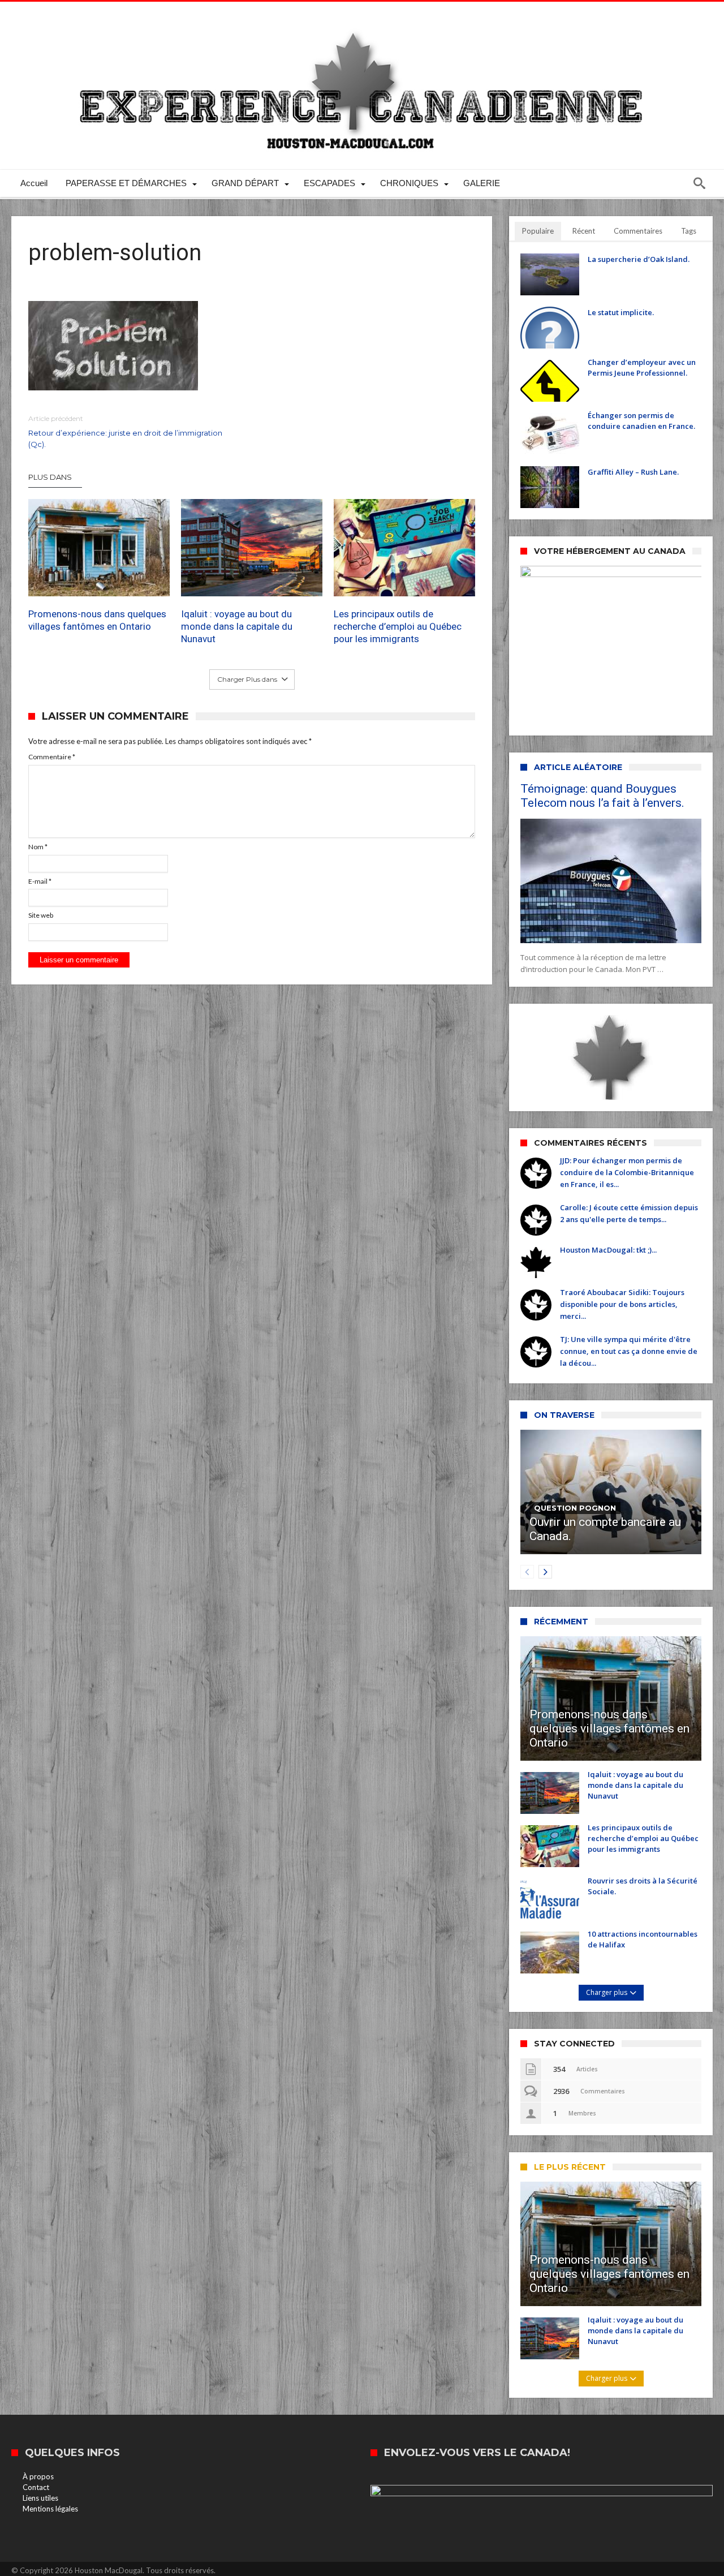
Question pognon (575, 1508)
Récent (584, 231)
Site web (41, 915)
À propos (38, 2476)
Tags (689, 231)
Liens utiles (40, 2498)
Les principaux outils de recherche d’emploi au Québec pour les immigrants (398, 626)
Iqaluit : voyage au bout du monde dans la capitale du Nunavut (237, 626)
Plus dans (51, 477)
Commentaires (638, 231)
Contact (36, 2487)
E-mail (40, 881)
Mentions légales (50, 2509)
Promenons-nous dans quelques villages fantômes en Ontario (97, 620)
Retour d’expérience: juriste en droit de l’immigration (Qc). (125, 431)
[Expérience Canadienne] (362, 18)
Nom (38, 847)
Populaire (538, 231)
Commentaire (52, 757)
